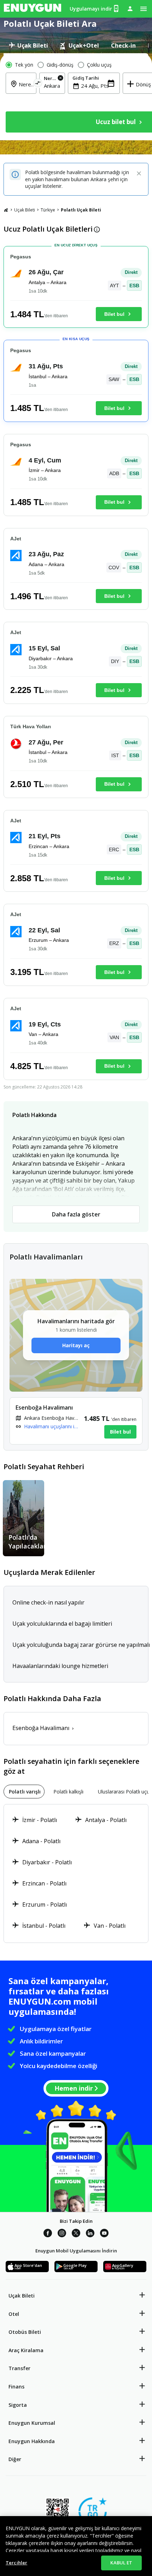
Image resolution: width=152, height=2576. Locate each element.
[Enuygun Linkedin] (90, 2234)
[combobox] (52, 86)
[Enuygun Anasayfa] (33, 9)
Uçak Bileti (25, 210)
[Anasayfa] (6, 210)
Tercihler (16, 2563)
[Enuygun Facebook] (48, 2234)
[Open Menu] (144, 9)
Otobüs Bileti (25, 2332)
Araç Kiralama (26, 2350)
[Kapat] (139, 174)
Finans (16, 2387)
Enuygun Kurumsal (32, 2423)
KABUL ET (121, 2563)
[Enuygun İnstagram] (62, 2234)
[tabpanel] (76, 97)
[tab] (28, 45)
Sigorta (18, 2405)
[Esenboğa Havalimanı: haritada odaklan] (76, 1421)
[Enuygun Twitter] (76, 2234)
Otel (14, 2314)
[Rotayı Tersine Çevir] (38, 84)
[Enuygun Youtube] (104, 2234)
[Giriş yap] (130, 8)
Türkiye (48, 210)
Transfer (19, 2368)
